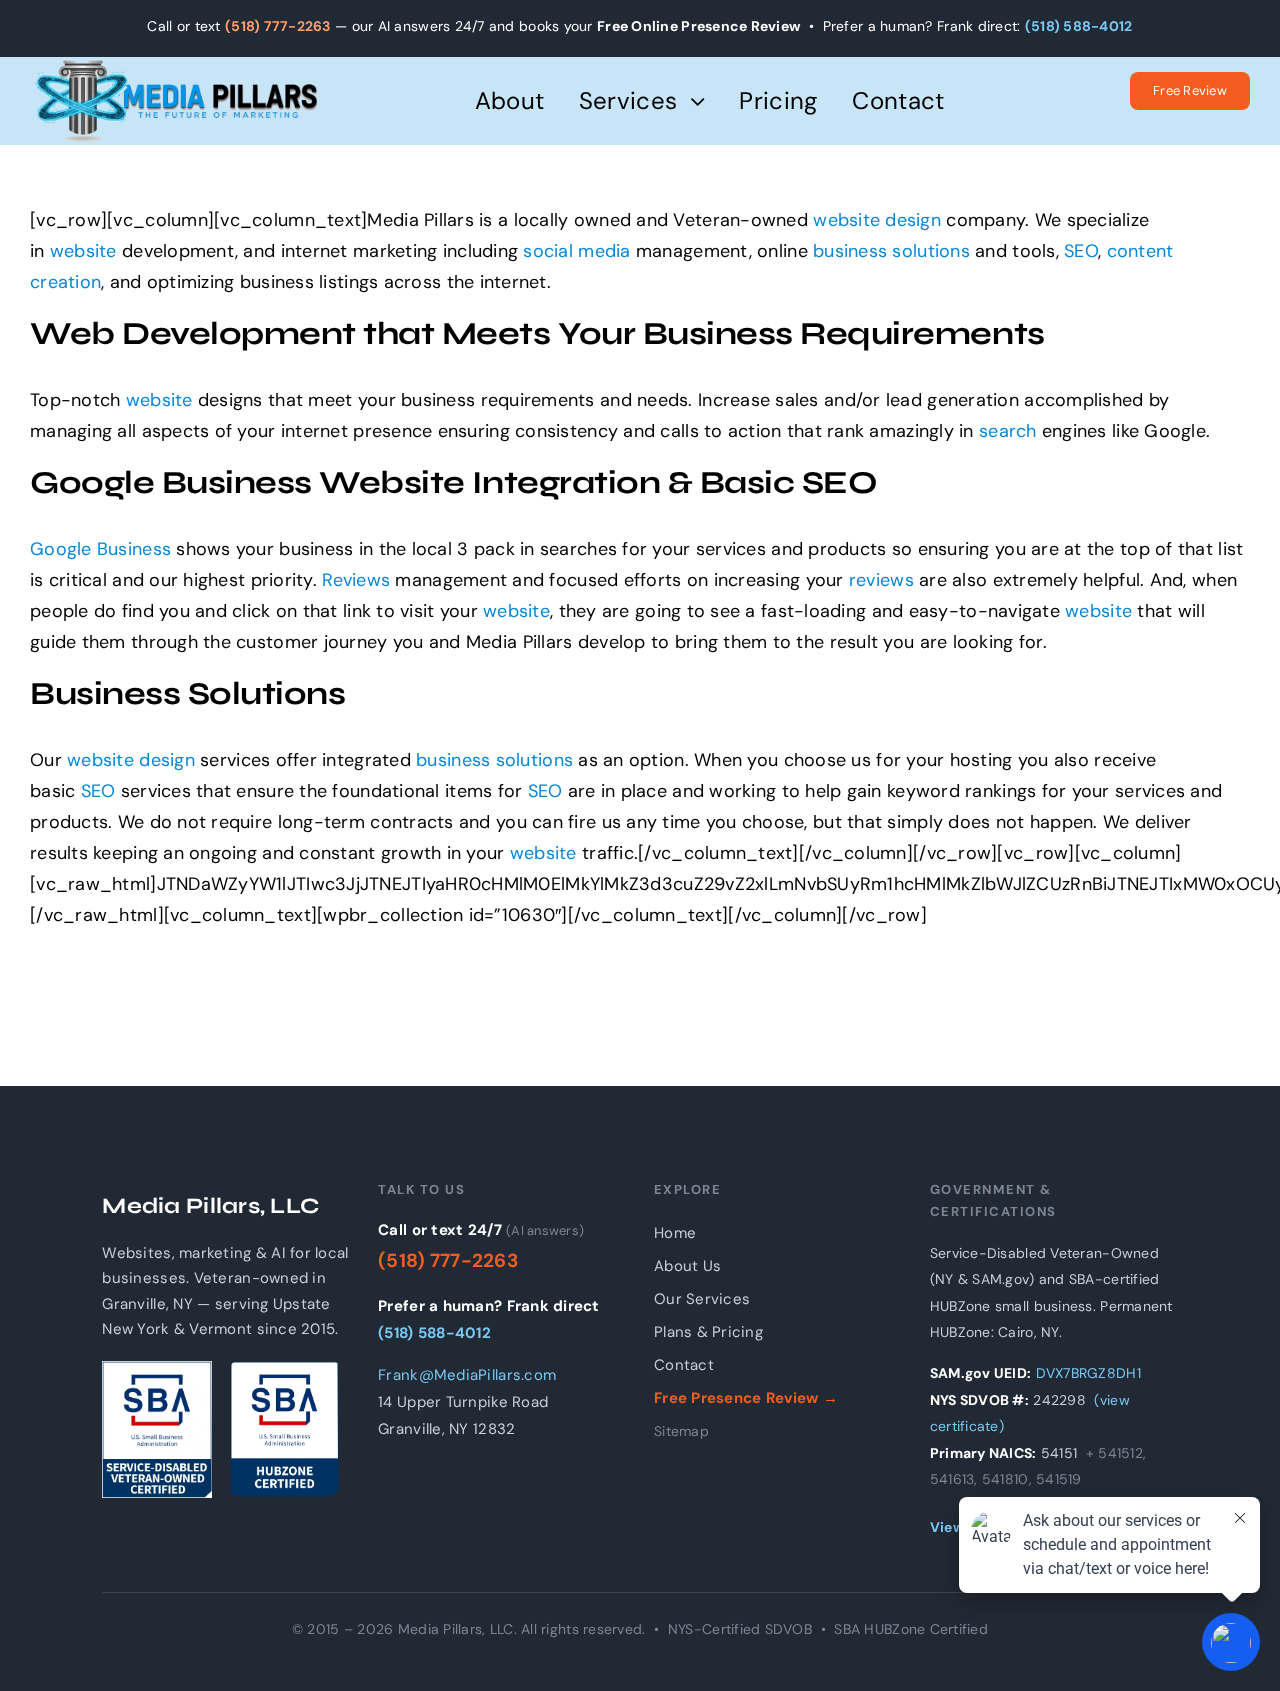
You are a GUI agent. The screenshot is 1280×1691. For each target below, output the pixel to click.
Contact (684, 1365)
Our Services (702, 1299)
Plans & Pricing (708, 1332)
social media (576, 251)
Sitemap (681, 1431)
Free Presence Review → (746, 1398)
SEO (1081, 251)
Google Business (100, 549)
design (913, 220)
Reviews (356, 580)
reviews (881, 580)
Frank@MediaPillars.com (467, 1375)
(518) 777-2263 (278, 26)
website (846, 220)
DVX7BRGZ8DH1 (1088, 1373)
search (1008, 431)
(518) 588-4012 (1079, 26)
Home (675, 1233)
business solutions (891, 251)
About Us (687, 1266)
